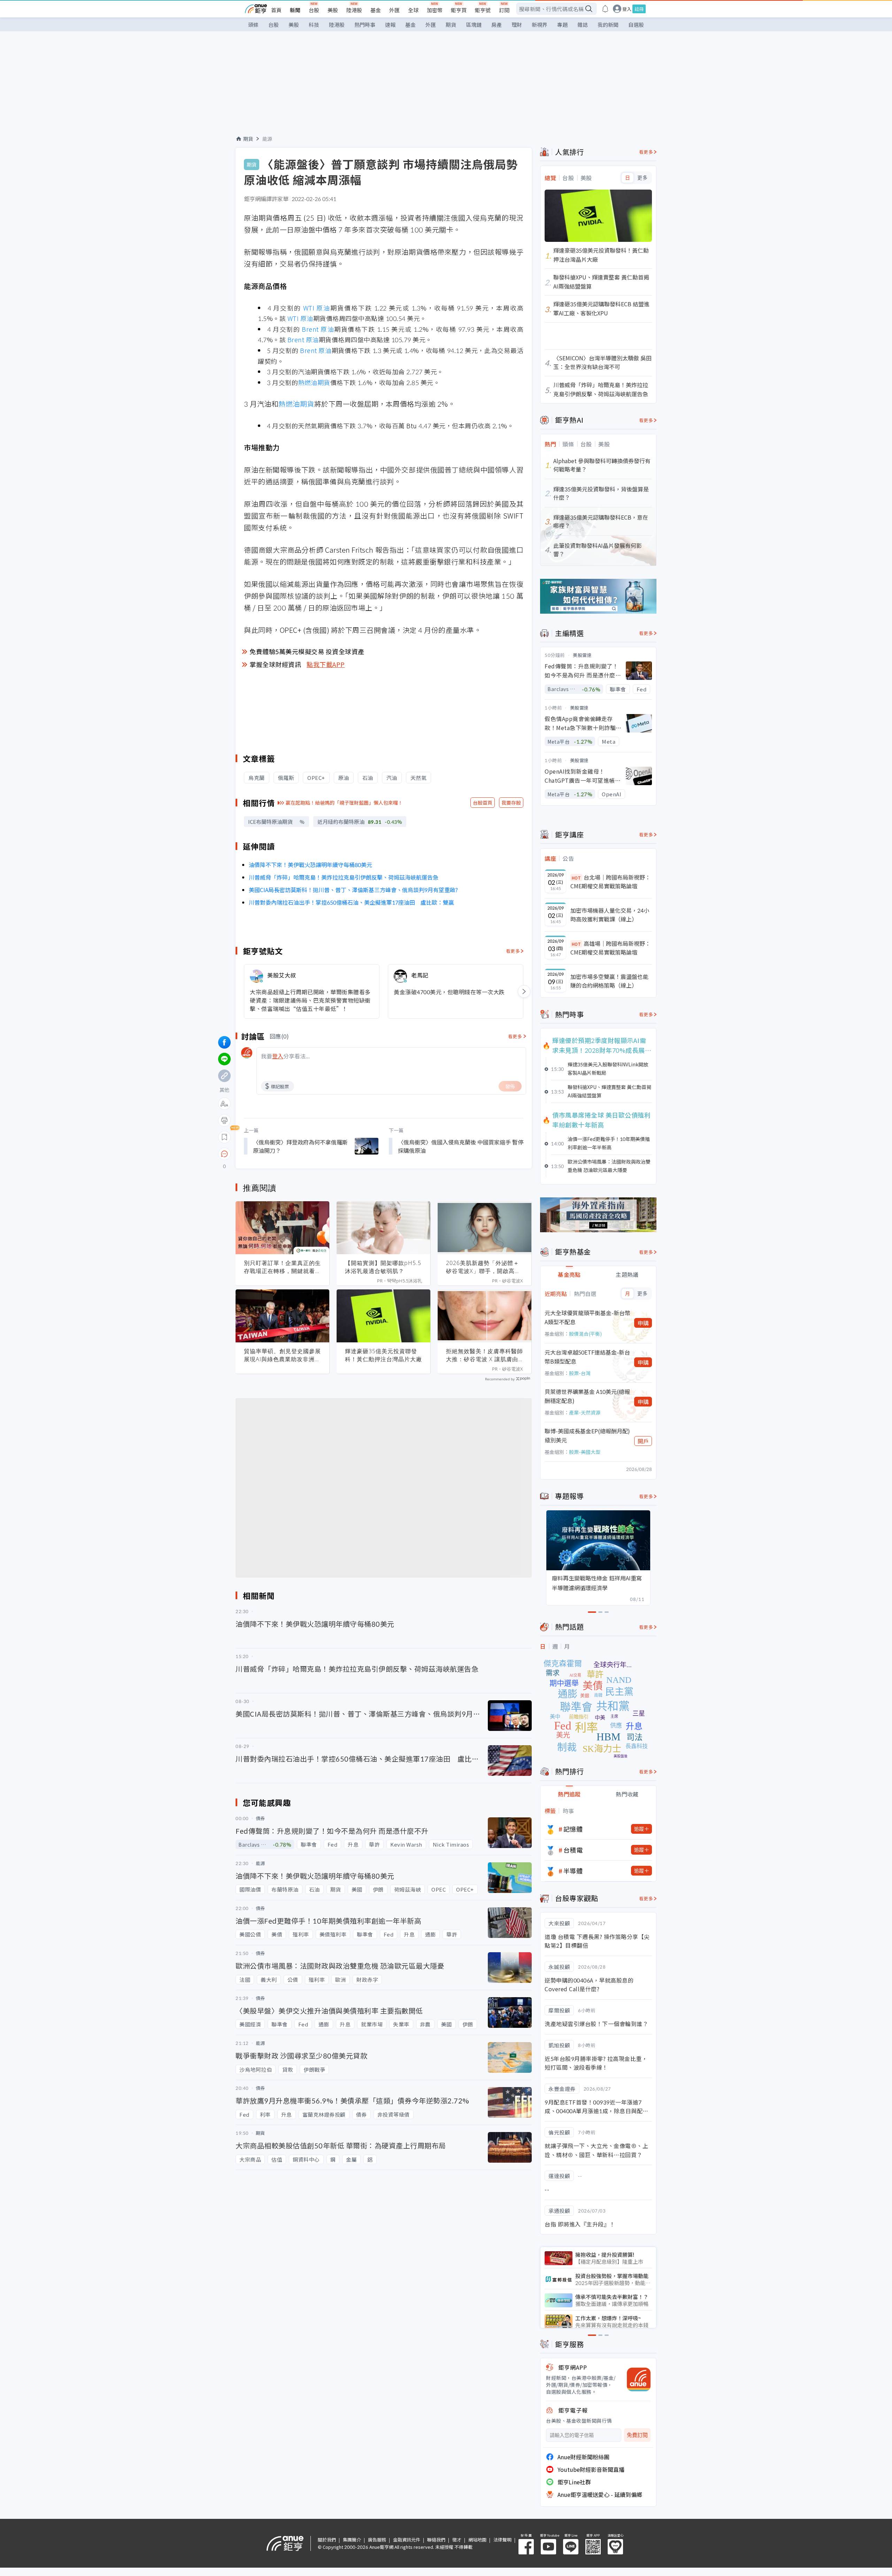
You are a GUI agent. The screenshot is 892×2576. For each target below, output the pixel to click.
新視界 (540, 25)
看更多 (513, 951)
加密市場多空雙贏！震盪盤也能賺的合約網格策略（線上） (609, 981)
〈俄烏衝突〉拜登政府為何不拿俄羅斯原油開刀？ (300, 1146)
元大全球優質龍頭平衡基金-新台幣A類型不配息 (587, 1317)
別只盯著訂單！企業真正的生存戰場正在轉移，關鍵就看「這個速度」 (282, 1267)
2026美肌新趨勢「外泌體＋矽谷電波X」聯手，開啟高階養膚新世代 (483, 1267)
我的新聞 (608, 25)
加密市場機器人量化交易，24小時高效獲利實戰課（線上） (610, 915)
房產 (497, 25)
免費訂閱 (637, 2435)
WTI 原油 (317, 308)
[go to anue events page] (605, 9)
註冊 (639, 9)
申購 (643, 1323)
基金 (376, 10)
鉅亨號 (483, 10)
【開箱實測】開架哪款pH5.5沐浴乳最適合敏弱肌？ (383, 1267)
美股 (333, 10)
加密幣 (435, 10)
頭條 (253, 25)
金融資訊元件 (407, 2540)
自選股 (636, 25)
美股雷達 (582, 655)
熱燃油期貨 (314, 382)
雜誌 (583, 25)
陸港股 (354, 10)
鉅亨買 (459, 10)
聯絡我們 (436, 2540)
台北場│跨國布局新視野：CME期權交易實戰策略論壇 (610, 882)
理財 (517, 25)
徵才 (457, 2540)
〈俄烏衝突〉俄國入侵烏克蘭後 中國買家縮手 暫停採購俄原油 (461, 1146)
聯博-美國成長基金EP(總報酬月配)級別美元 (587, 1435)
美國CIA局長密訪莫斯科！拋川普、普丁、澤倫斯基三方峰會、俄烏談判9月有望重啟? (353, 890)
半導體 (573, 1871)
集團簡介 (352, 2540)
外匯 (394, 10)
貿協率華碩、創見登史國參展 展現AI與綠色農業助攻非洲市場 (282, 1355)
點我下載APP (326, 664)
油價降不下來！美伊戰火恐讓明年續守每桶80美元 (310, 865)
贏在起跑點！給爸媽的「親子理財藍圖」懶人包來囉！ (344, 803)
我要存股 (511, 803)
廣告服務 (377, 2540)
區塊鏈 (474, 25)
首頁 (276, 10)
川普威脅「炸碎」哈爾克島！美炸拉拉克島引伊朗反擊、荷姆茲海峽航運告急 (344, 877)
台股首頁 (483, 803)
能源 (267, 139)
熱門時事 (365, 25)
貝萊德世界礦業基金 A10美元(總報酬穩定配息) (587, 1396)
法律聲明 (502, 2540)
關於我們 (327, 2540)
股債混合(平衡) (585, 1334)
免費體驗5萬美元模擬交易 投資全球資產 (307, 651)
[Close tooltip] (283, 1154)
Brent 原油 (318, 329)
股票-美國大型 (585, 1452)
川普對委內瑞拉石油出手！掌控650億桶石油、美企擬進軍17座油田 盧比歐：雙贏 (351, 902)
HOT (576, 878)
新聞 (295, 10)
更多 (642, 178)
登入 (627, 9)
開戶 (643, 1441)
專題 (562, 25)
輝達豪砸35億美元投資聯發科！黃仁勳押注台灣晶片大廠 (383, 1355)
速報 (390, 25)
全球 (413, 10)
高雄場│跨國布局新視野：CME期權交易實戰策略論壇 (610, 948)
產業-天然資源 (585, 1412)
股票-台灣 (580, 1373)
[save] (224, 1137)
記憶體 (573, 1829)
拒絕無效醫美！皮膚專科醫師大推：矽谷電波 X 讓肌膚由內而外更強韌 (485, 1355)
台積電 (573, 1850)
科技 (314, 25)
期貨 (451, 25)
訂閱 (504, 10)
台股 (314, 10)
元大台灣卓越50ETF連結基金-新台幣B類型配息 (587, 1357)
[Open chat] (224, 1154)
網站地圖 (477, 2540)
